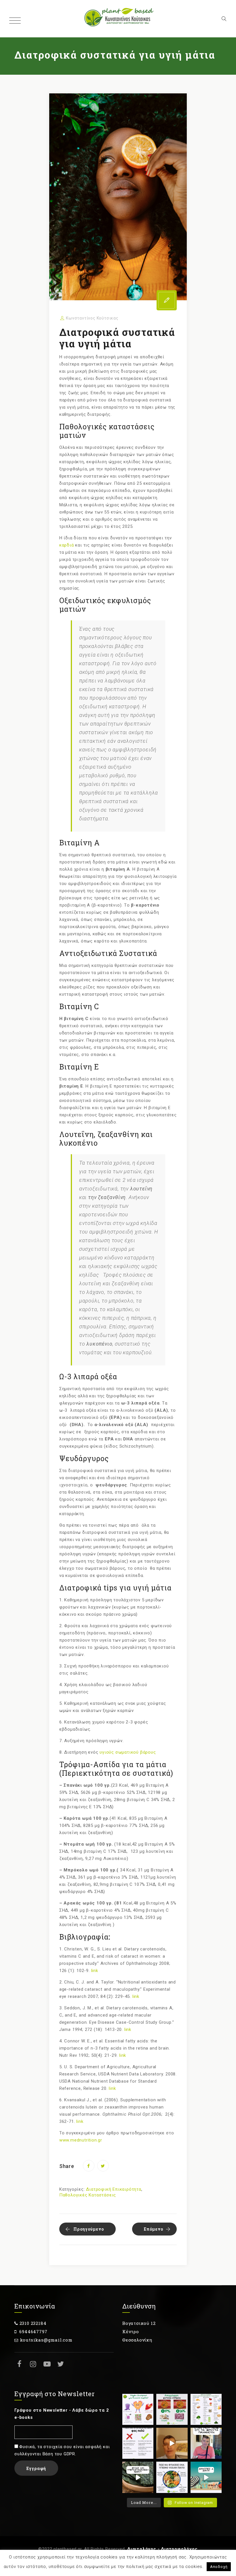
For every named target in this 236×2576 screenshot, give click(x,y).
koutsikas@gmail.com (46, 2340)
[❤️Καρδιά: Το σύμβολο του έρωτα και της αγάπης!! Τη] (138, 2409)
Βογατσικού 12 (139, 2323)
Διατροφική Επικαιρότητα (114, 2189)
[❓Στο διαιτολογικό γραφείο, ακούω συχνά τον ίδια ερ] (206, 2443)
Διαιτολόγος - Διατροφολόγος (162, 2549)
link (95, 1971)
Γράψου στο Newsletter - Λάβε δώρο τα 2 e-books (62, 2414)
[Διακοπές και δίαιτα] (206, 2477)
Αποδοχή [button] (219, 2567)
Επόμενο (154, 2229)
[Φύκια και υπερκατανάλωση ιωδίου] (138, 2477)
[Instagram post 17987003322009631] (172, 2409)
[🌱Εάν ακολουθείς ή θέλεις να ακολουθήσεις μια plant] (206, 2409)
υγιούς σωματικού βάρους (128, 1752)
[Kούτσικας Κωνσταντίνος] (118, 19)
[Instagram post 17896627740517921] (172, 2477)
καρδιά (67, 545)
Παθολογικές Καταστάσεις (88, 2195)
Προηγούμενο (89, 2229)
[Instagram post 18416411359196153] (172, 2443)
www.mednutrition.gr (81, 2140)
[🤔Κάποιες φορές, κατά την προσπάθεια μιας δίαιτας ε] (138, 2443)
